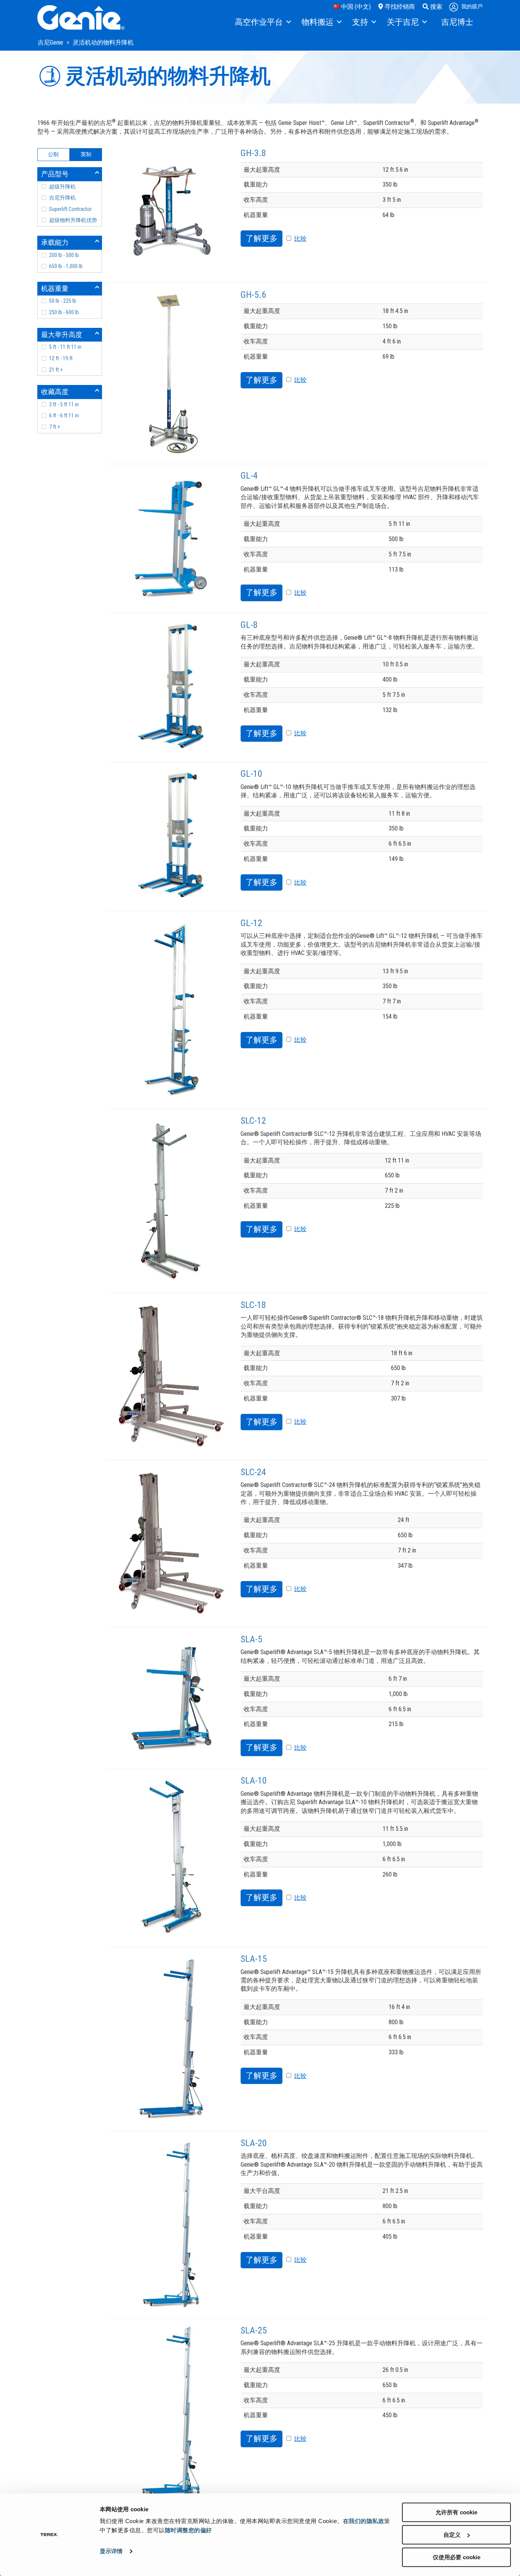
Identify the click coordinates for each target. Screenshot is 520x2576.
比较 (300, 239)
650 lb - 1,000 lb (66, 266)
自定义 (452, 2535)
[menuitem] (262, 22)
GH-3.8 (253, 153)
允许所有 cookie (456, 2512)
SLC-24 (253, 1472)
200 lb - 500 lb (64, 255)
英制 (86, 154)
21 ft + (56, 370)
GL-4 (249, 476)
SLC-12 (253, 1121)
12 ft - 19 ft (61, 358)
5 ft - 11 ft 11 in (65, 347)
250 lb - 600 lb (64, 312)
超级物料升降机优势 (73, 220)
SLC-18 (253, 1305)
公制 (53, 154)
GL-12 (251, 923)
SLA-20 (254, 2143)
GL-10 (251, 774)
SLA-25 (254, 2330)
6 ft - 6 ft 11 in (64, 415)
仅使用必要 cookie (457, 2557)
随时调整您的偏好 (188, 2530)
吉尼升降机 (62, 198)
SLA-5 (251, 1639)
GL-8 (249, 625)
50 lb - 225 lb (63, 301)
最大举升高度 (62, 335)
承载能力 (55, 242)
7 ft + (55, 427)
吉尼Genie (51, 42)
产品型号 (55, 174)
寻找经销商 (399, 7)
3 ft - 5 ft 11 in (64, 404)
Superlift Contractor (70, 209)
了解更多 (262, 238)
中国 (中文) (355, 7)
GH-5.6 (253, 295)
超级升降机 (62, 187)
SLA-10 (254, 1781)
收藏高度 (55, 392)
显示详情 (111, 2551)
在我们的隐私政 (364, 2521)
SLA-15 (254, 1959)
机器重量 (55, 288)
